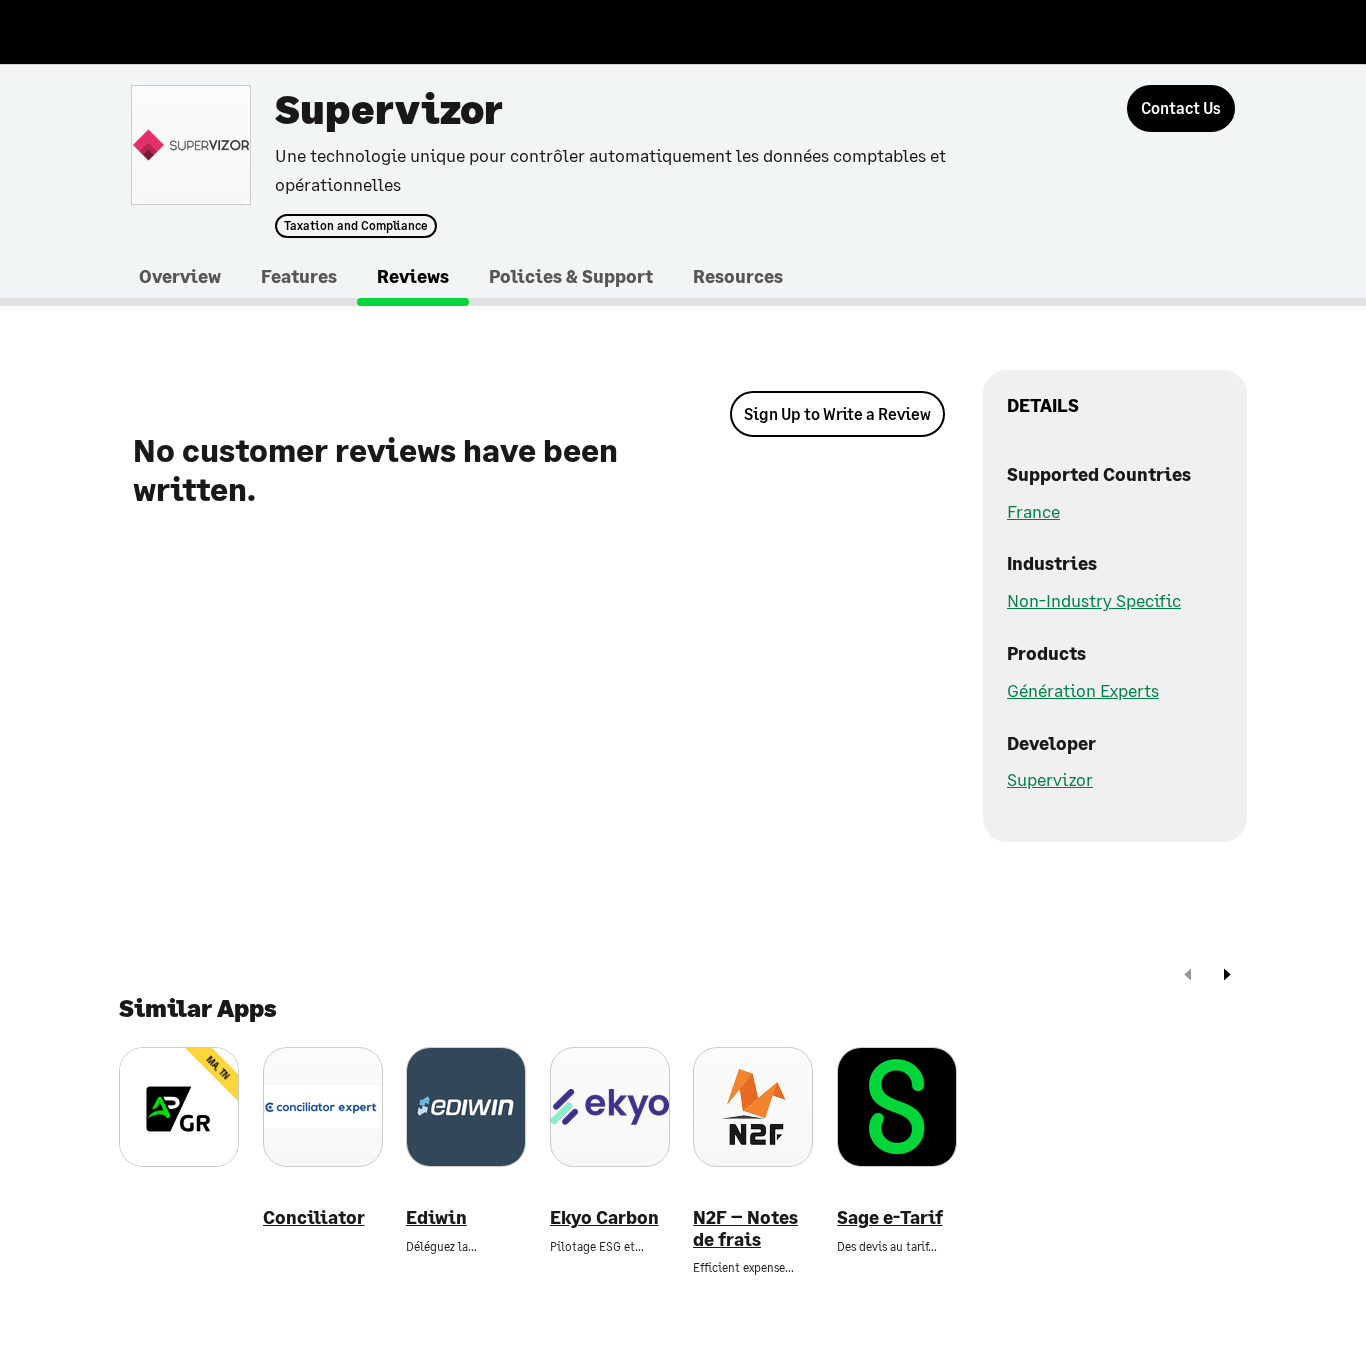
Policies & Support (571, 276)
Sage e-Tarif (890, 1217)
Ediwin (436, 1217)
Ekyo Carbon (604, 1217)
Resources (738, 276)
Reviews (413, 276)
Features (299, 276)
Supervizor (1050, 779)
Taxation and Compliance (356, 226)
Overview (180, 276)
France (1033, 511)
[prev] (1188, 976)
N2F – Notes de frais (745, 1228)
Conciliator (314, 1217)
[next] (1227, 976)
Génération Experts (1083, 690)
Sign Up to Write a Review (837, 413)
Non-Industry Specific (1094, 600)
